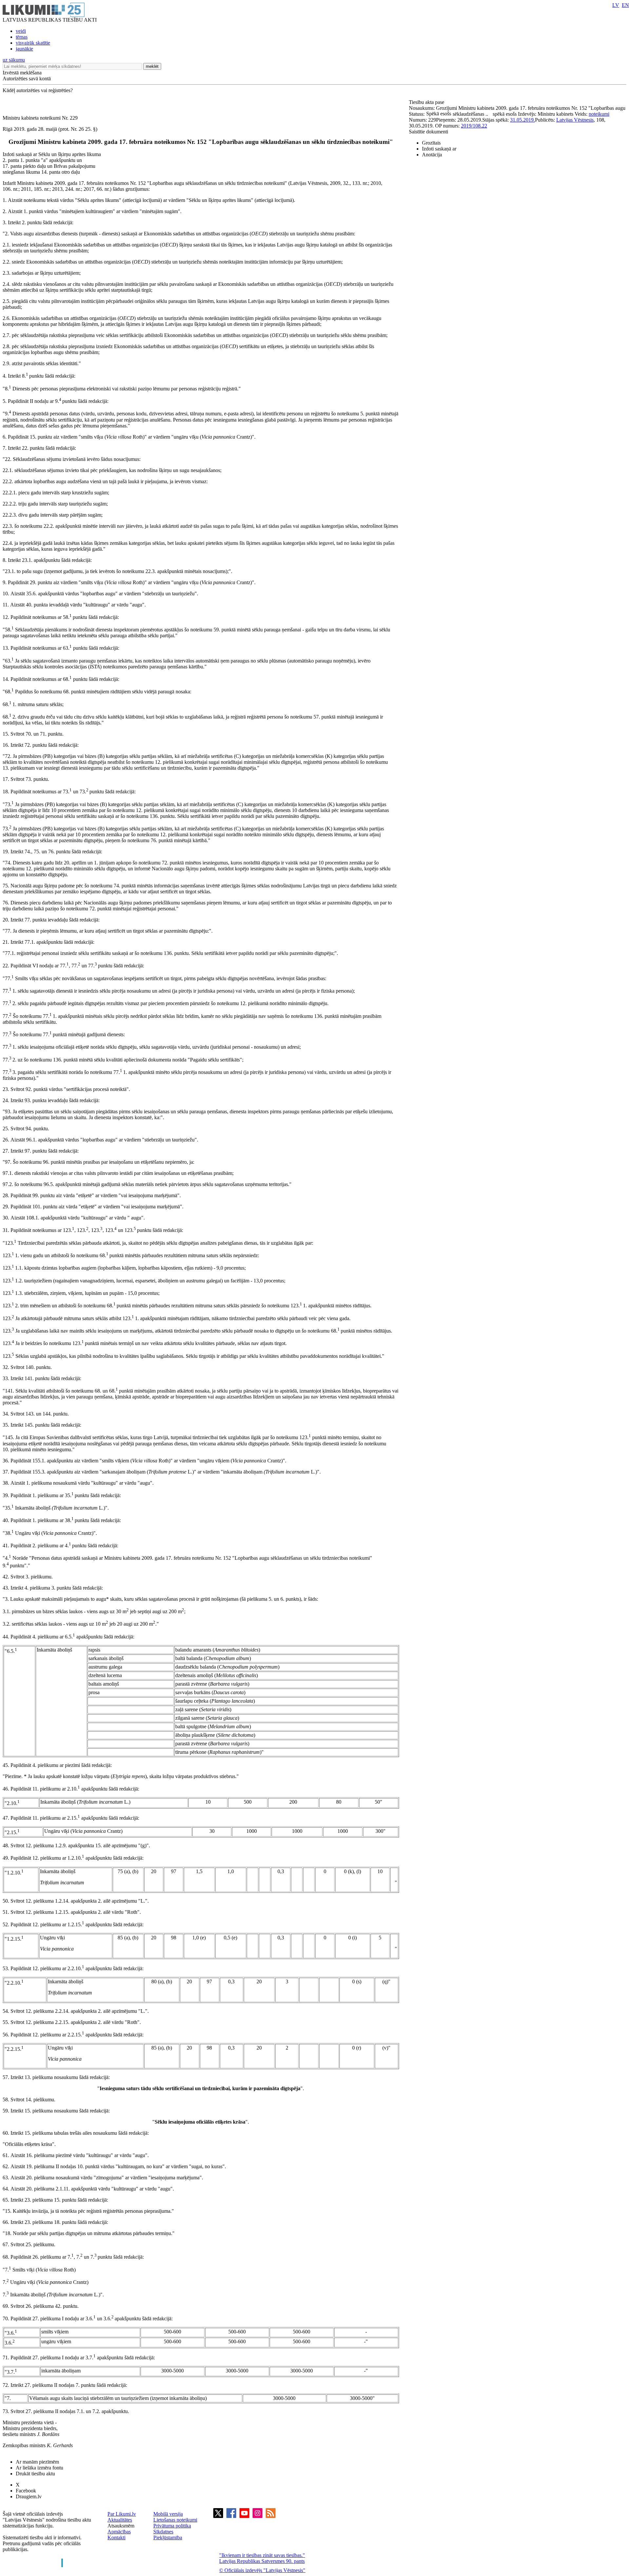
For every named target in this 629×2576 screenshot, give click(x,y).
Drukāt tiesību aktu (35, 2474)
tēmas (22, 37)
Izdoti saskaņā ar (439, 149)
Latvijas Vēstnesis (575, 120)
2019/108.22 (474, 126)
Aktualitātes (120, 2520)
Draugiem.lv (29, 2497)
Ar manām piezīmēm (37, 2462)
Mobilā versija (168, 2514)
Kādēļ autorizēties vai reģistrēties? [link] (38, 90)
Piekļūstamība (168, 2537)
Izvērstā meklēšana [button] (22, 73)
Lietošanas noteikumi (175, 2520)
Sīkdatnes (163, 2532)
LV (616, 5)
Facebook (26, 2491)
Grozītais (431, 143)
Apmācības (119, 2532)
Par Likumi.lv (122, 2514)
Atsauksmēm (121, 2526)
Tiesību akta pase (427, 102)
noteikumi (599, 114)
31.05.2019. (523, 120)
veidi (21, 31)
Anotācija (432, 155)
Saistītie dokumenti (429, 132)
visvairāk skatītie (33, 43)
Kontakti (116, 2537)
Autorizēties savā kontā (27, 79)
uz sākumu (14, 60)
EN (625, 5)
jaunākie (24, 49)
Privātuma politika (172, 2526)
